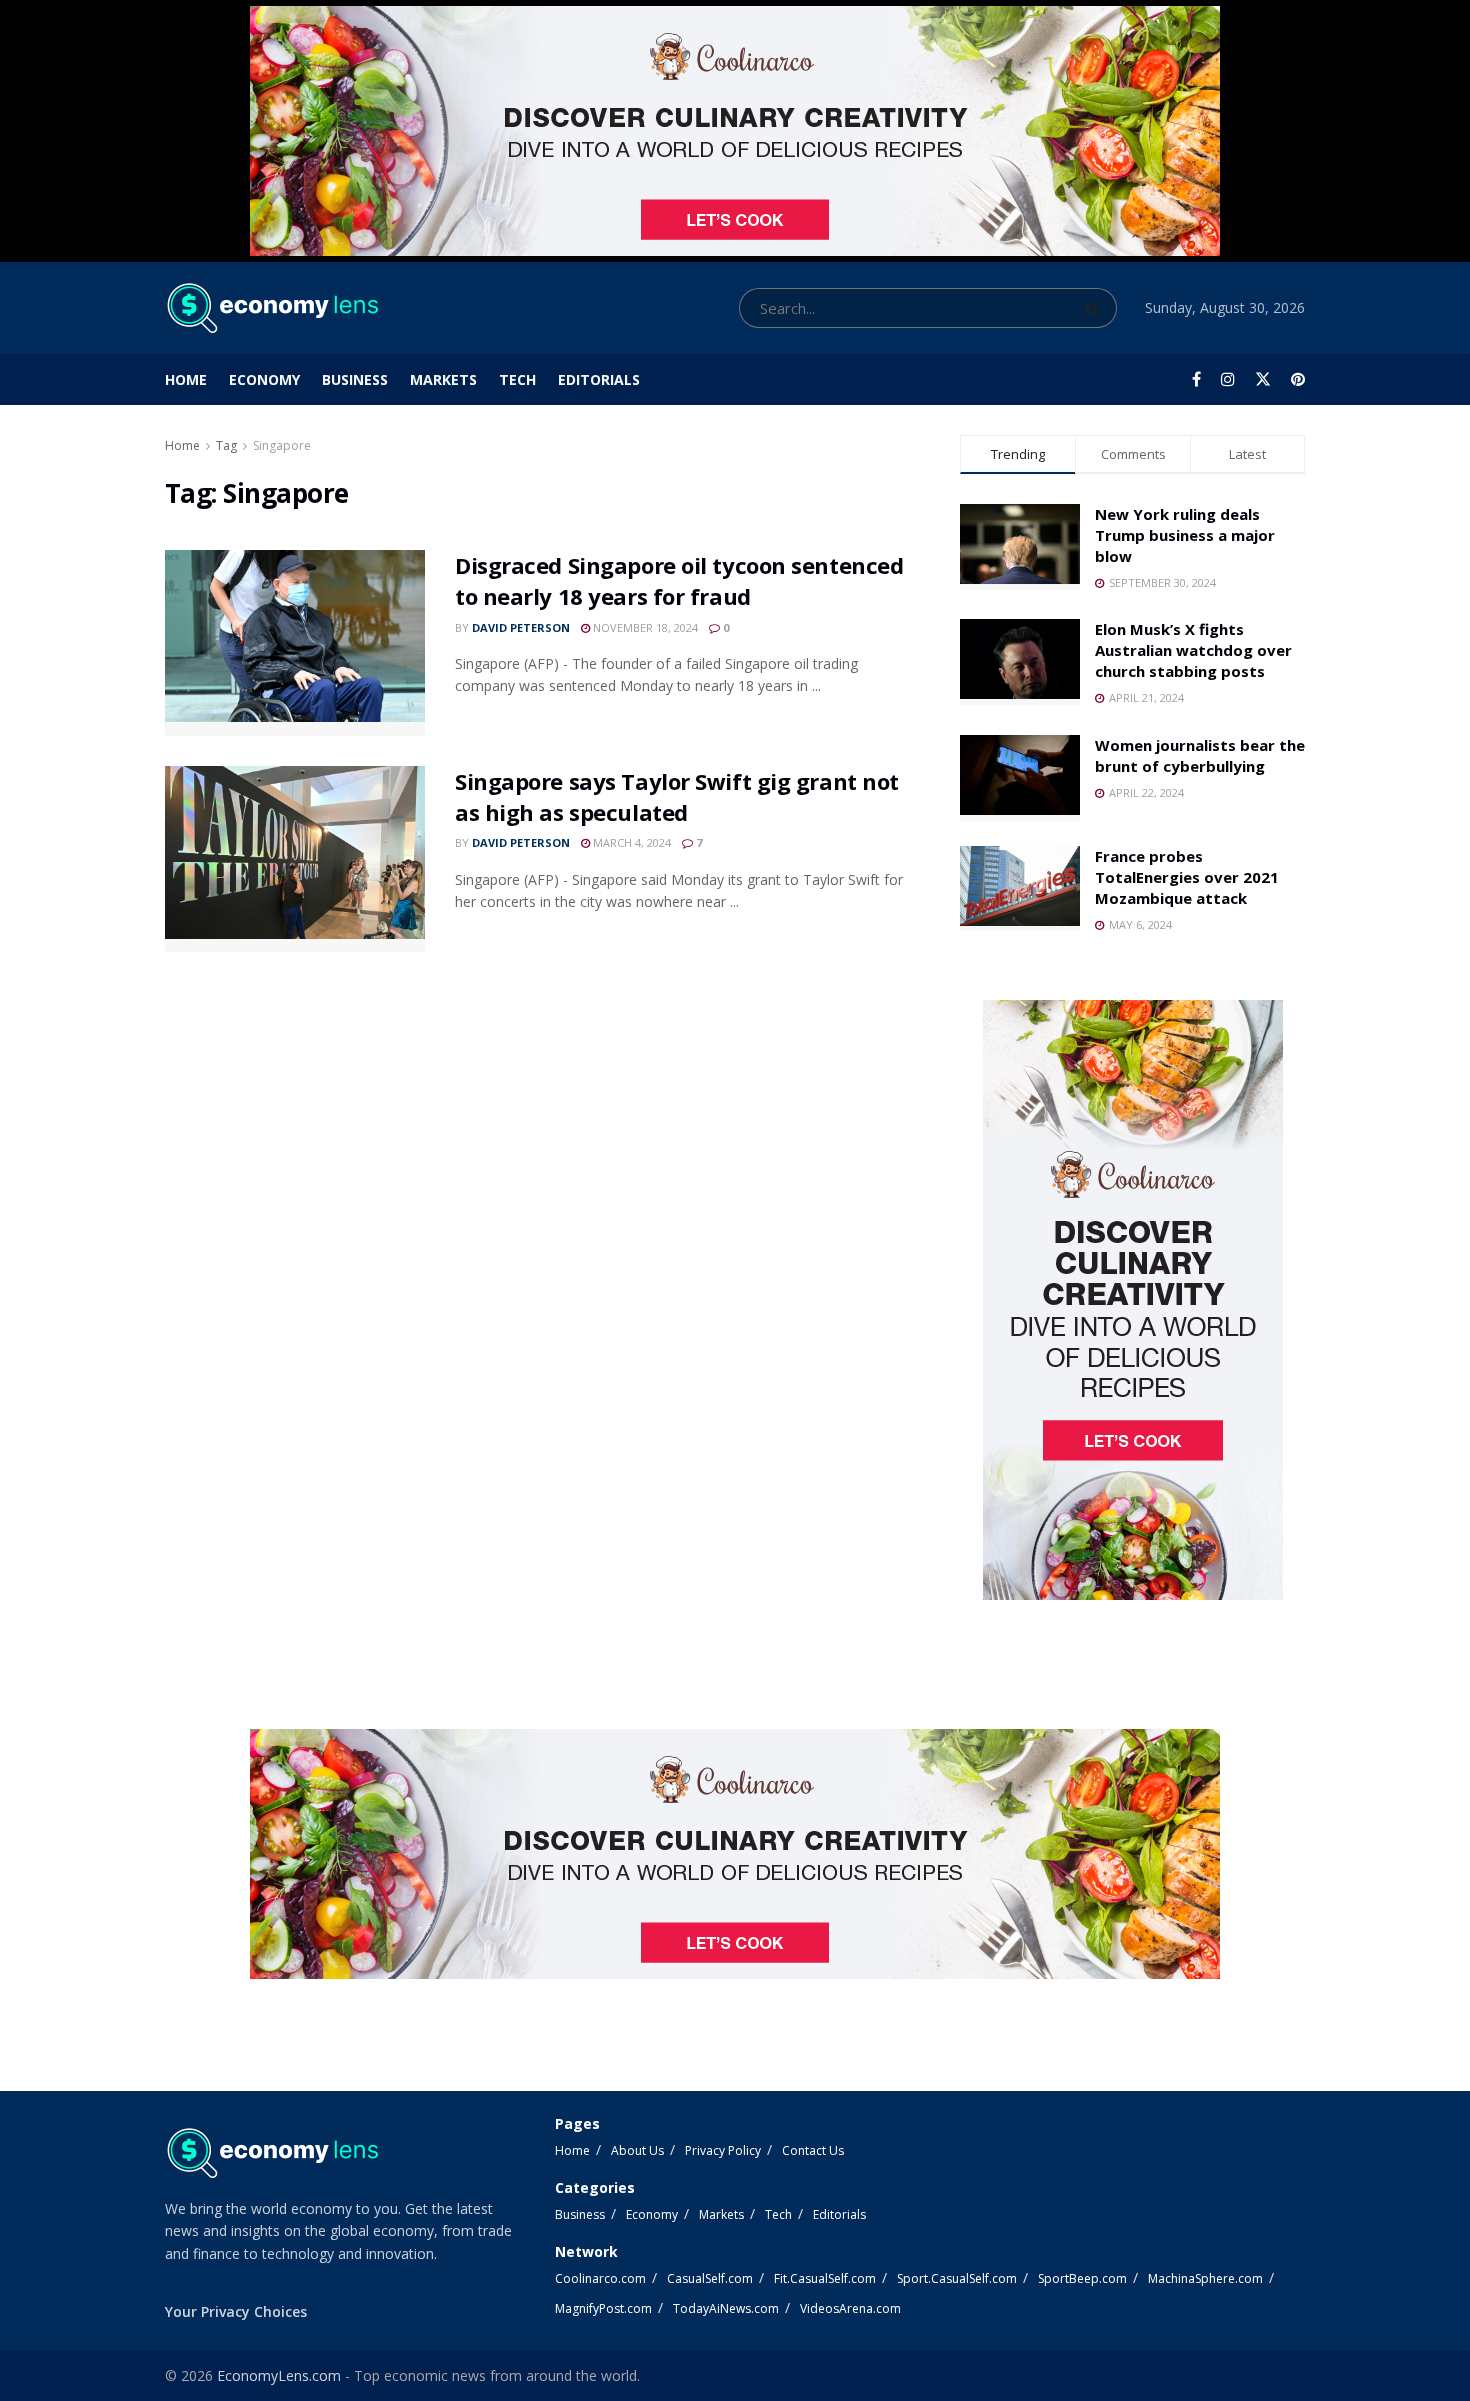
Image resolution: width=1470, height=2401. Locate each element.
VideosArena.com (850, 2308)
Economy (264, 379)
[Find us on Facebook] (1196, 379)
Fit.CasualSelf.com (825, 2278)
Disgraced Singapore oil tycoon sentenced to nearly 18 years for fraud (679, 580)
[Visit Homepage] (271, 308)
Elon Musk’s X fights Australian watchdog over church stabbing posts (1193, 650)
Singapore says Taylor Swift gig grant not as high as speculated (677, 796)
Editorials (599, 379)
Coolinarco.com (600, 2278)
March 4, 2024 (630, 842)
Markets (443, 379)
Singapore (282, 445)
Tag (226, 445)
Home (186, 379)
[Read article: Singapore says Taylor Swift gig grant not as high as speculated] (295, 859)
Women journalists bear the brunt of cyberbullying (1200, 755)
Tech (517, 379)
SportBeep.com (1082, 2278)
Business (355, 379)
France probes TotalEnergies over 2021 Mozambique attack (1187, 877)
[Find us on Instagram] (1228, 379)
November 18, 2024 (644, 627)
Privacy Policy (723, 2150)
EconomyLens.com (279, 2375)
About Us (637, 2150)
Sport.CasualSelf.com (957, 2278)
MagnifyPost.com (603, 2308)
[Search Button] (1096, 308)
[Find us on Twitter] (1263, 379)
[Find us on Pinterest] (1298, 379)
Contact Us (813, 2150)
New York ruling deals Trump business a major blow (1185, 535)
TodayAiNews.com (726, 2308)
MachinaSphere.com (1205, 2278)
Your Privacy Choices (236, 2311)
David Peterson (521, 627)
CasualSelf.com (710, 2278)
